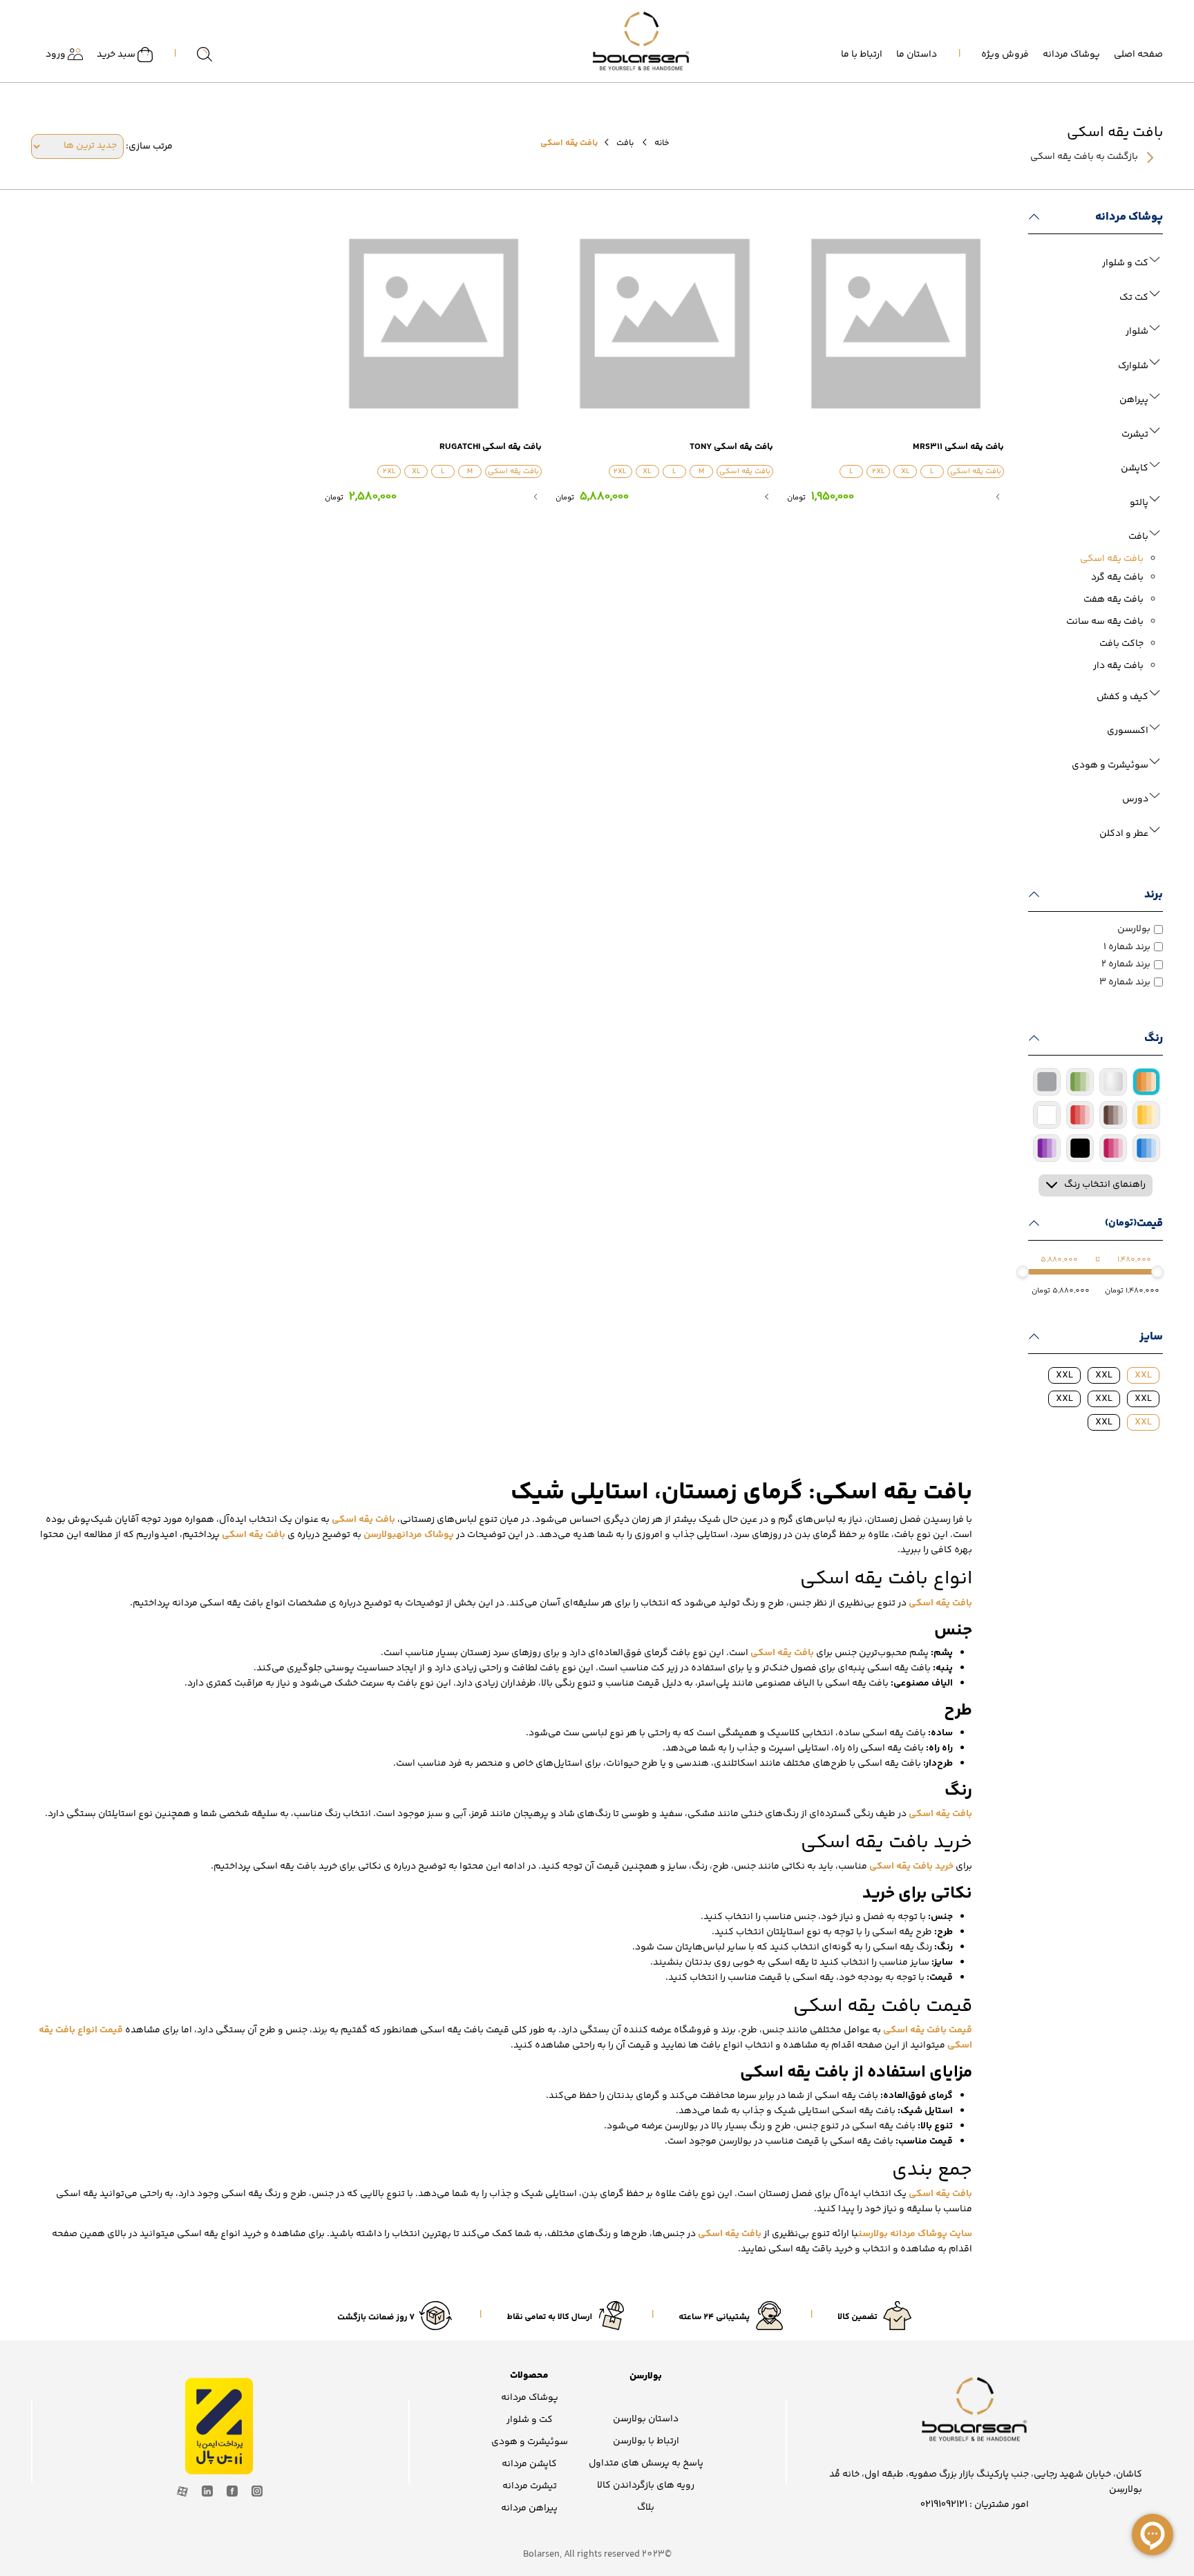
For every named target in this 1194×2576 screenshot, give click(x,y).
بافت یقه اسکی (1112, 559)
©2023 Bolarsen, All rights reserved (597, 2555)
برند (1154, 895)
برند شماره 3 (1125, 982)
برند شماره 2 (1126, 964)
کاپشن (1135, 468)
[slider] (1157, 1272)
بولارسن (1134, 929)
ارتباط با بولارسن (646, 2441)
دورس (1135, 799)
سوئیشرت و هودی (1110, 765)
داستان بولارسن (646, 2419)
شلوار (1137, 332)
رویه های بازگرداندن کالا (646, 2486)
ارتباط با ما (862, 55)
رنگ (1154, 1038)
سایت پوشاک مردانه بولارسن (915, 2234)
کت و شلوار (1125, 263)
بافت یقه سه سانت (1105, 622)
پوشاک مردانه (1071, 55)
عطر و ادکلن (1124, 834)
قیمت (1134, 1223)
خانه (662, 143)
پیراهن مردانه (529, 2508)
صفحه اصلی (1138, 55)
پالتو (1139, 503)
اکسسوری (1128, 731)
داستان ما (917, 55)
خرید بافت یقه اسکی (911, 1867)
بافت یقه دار (1118, 666)
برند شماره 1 (1127, 947)
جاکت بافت (1121, 644)
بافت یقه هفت (1114, 600)
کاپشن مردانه (529, 2464)
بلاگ (646, 2508)
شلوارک (1133, 366)
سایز (1151, 1337)
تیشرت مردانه (530, 2486)
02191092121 (944, 2505)
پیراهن (1134, 400)
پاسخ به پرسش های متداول (646, 2463)
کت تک (1134, 298)
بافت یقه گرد (1117, 578)
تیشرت (1135, 435)
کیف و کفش (1122, 697)
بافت (625, 143)
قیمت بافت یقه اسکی (928, 2030)
